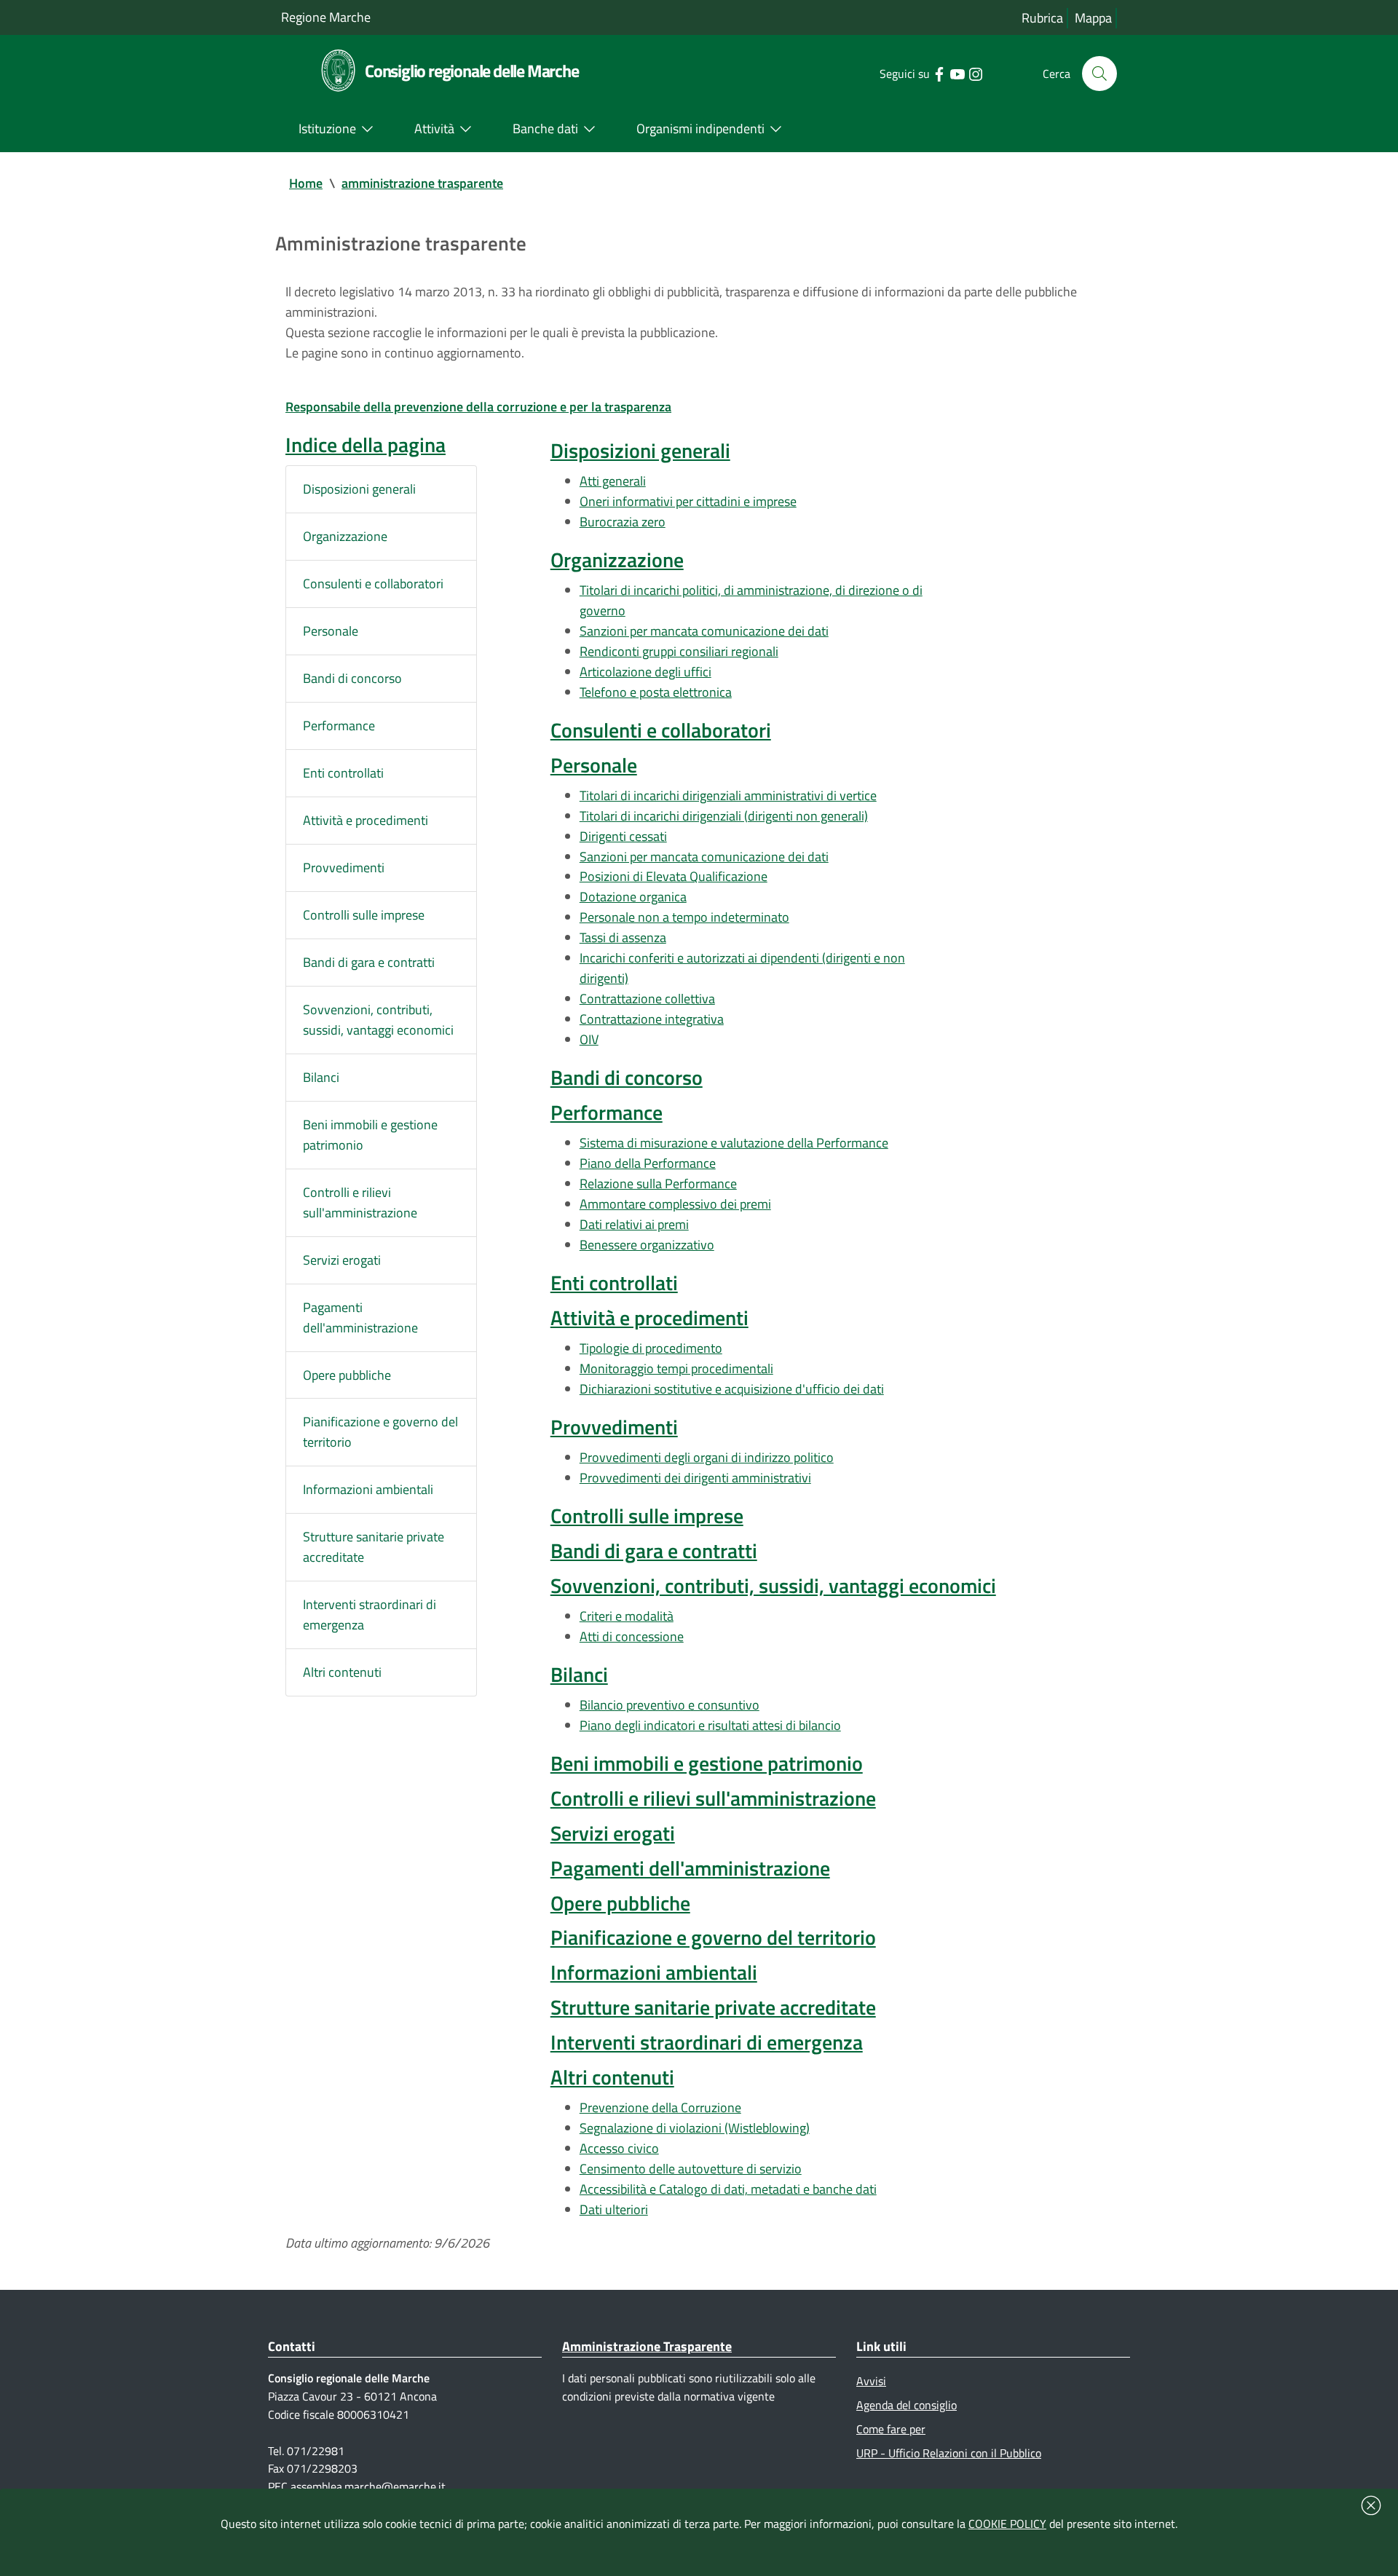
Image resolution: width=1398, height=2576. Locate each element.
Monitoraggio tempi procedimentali (676, 1368)
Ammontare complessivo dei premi (675, 1204)
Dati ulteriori (614, 2209)
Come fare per (891, 2429)
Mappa (1093, 18)
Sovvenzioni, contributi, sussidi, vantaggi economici (378, 1020)
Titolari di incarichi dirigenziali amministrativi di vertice (728, 795)
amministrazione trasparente (422, 183)
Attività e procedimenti (366, 820)
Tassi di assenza (623, 937)
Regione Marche (326, 17)
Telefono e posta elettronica (656, 692)
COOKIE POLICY (1007, 2524)
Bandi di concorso (352, 678)
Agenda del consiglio (907, 2405)
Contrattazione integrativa (652, 1019)
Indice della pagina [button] (366, 445)
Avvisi (871, 2381)
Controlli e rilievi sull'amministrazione (360, 1202)
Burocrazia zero (623, 522)
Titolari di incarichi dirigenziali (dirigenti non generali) (724, 816)
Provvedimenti (344, 868)
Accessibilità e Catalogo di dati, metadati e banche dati (728, 2189)
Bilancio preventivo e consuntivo (670, 1705)
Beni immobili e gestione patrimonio (370, 1135)
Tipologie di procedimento (651, 1348)
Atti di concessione (632, 1636)
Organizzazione (345, 536)
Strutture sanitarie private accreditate (374, 1547)
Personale (331, 631)
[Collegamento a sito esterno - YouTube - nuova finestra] (957, 73)
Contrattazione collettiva (647, 999)
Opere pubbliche (347, 1375)
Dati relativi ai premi (634, 1224)
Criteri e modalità (627, 1616)
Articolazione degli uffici (645, 672)
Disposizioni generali (359, 489)
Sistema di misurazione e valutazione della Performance (734, 1143)
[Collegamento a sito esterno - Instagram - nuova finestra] (975, 73)
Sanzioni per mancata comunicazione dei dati (704, 631)
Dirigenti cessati (623, 836)
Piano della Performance (648, 1163)
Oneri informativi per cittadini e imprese (688, 501)
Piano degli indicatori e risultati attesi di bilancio (710, 1725)
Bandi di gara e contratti (369, 962)
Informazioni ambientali (368, 1489)
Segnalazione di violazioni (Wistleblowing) (695, 2128)
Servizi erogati (342, 1260)
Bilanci (321, 1077)
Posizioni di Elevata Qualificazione (674, 876)
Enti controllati (343, 773)
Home (306, 183)
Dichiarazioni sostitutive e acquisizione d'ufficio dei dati (732, 1389)
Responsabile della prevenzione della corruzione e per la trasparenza (478, 407)
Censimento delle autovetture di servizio (691, 2169)
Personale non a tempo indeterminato (684, 917)
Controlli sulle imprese (364, 915)
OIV (589, 1039)
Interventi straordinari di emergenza (370, 1615)
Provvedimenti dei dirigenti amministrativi (695, 1478)
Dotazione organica (633, 897)
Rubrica (1042, 18)
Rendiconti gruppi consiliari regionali (679, 651)
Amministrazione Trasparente (647, 2346)
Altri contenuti (342, 1672)
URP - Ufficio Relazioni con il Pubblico (949, 2453)
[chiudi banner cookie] (1371, 2505)
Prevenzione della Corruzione (660, 2107)
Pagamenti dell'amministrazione (360, 1317)
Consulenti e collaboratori (373, 584)
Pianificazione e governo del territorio (380, 1432)
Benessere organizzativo (647, 1245)
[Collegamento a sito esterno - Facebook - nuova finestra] (939, 73)
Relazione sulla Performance (658, 1184)
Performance (339, 726)
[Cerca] (1099, 74)
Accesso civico (619, 2148)
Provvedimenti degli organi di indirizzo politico (707, 1457)
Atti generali (613, 481)
